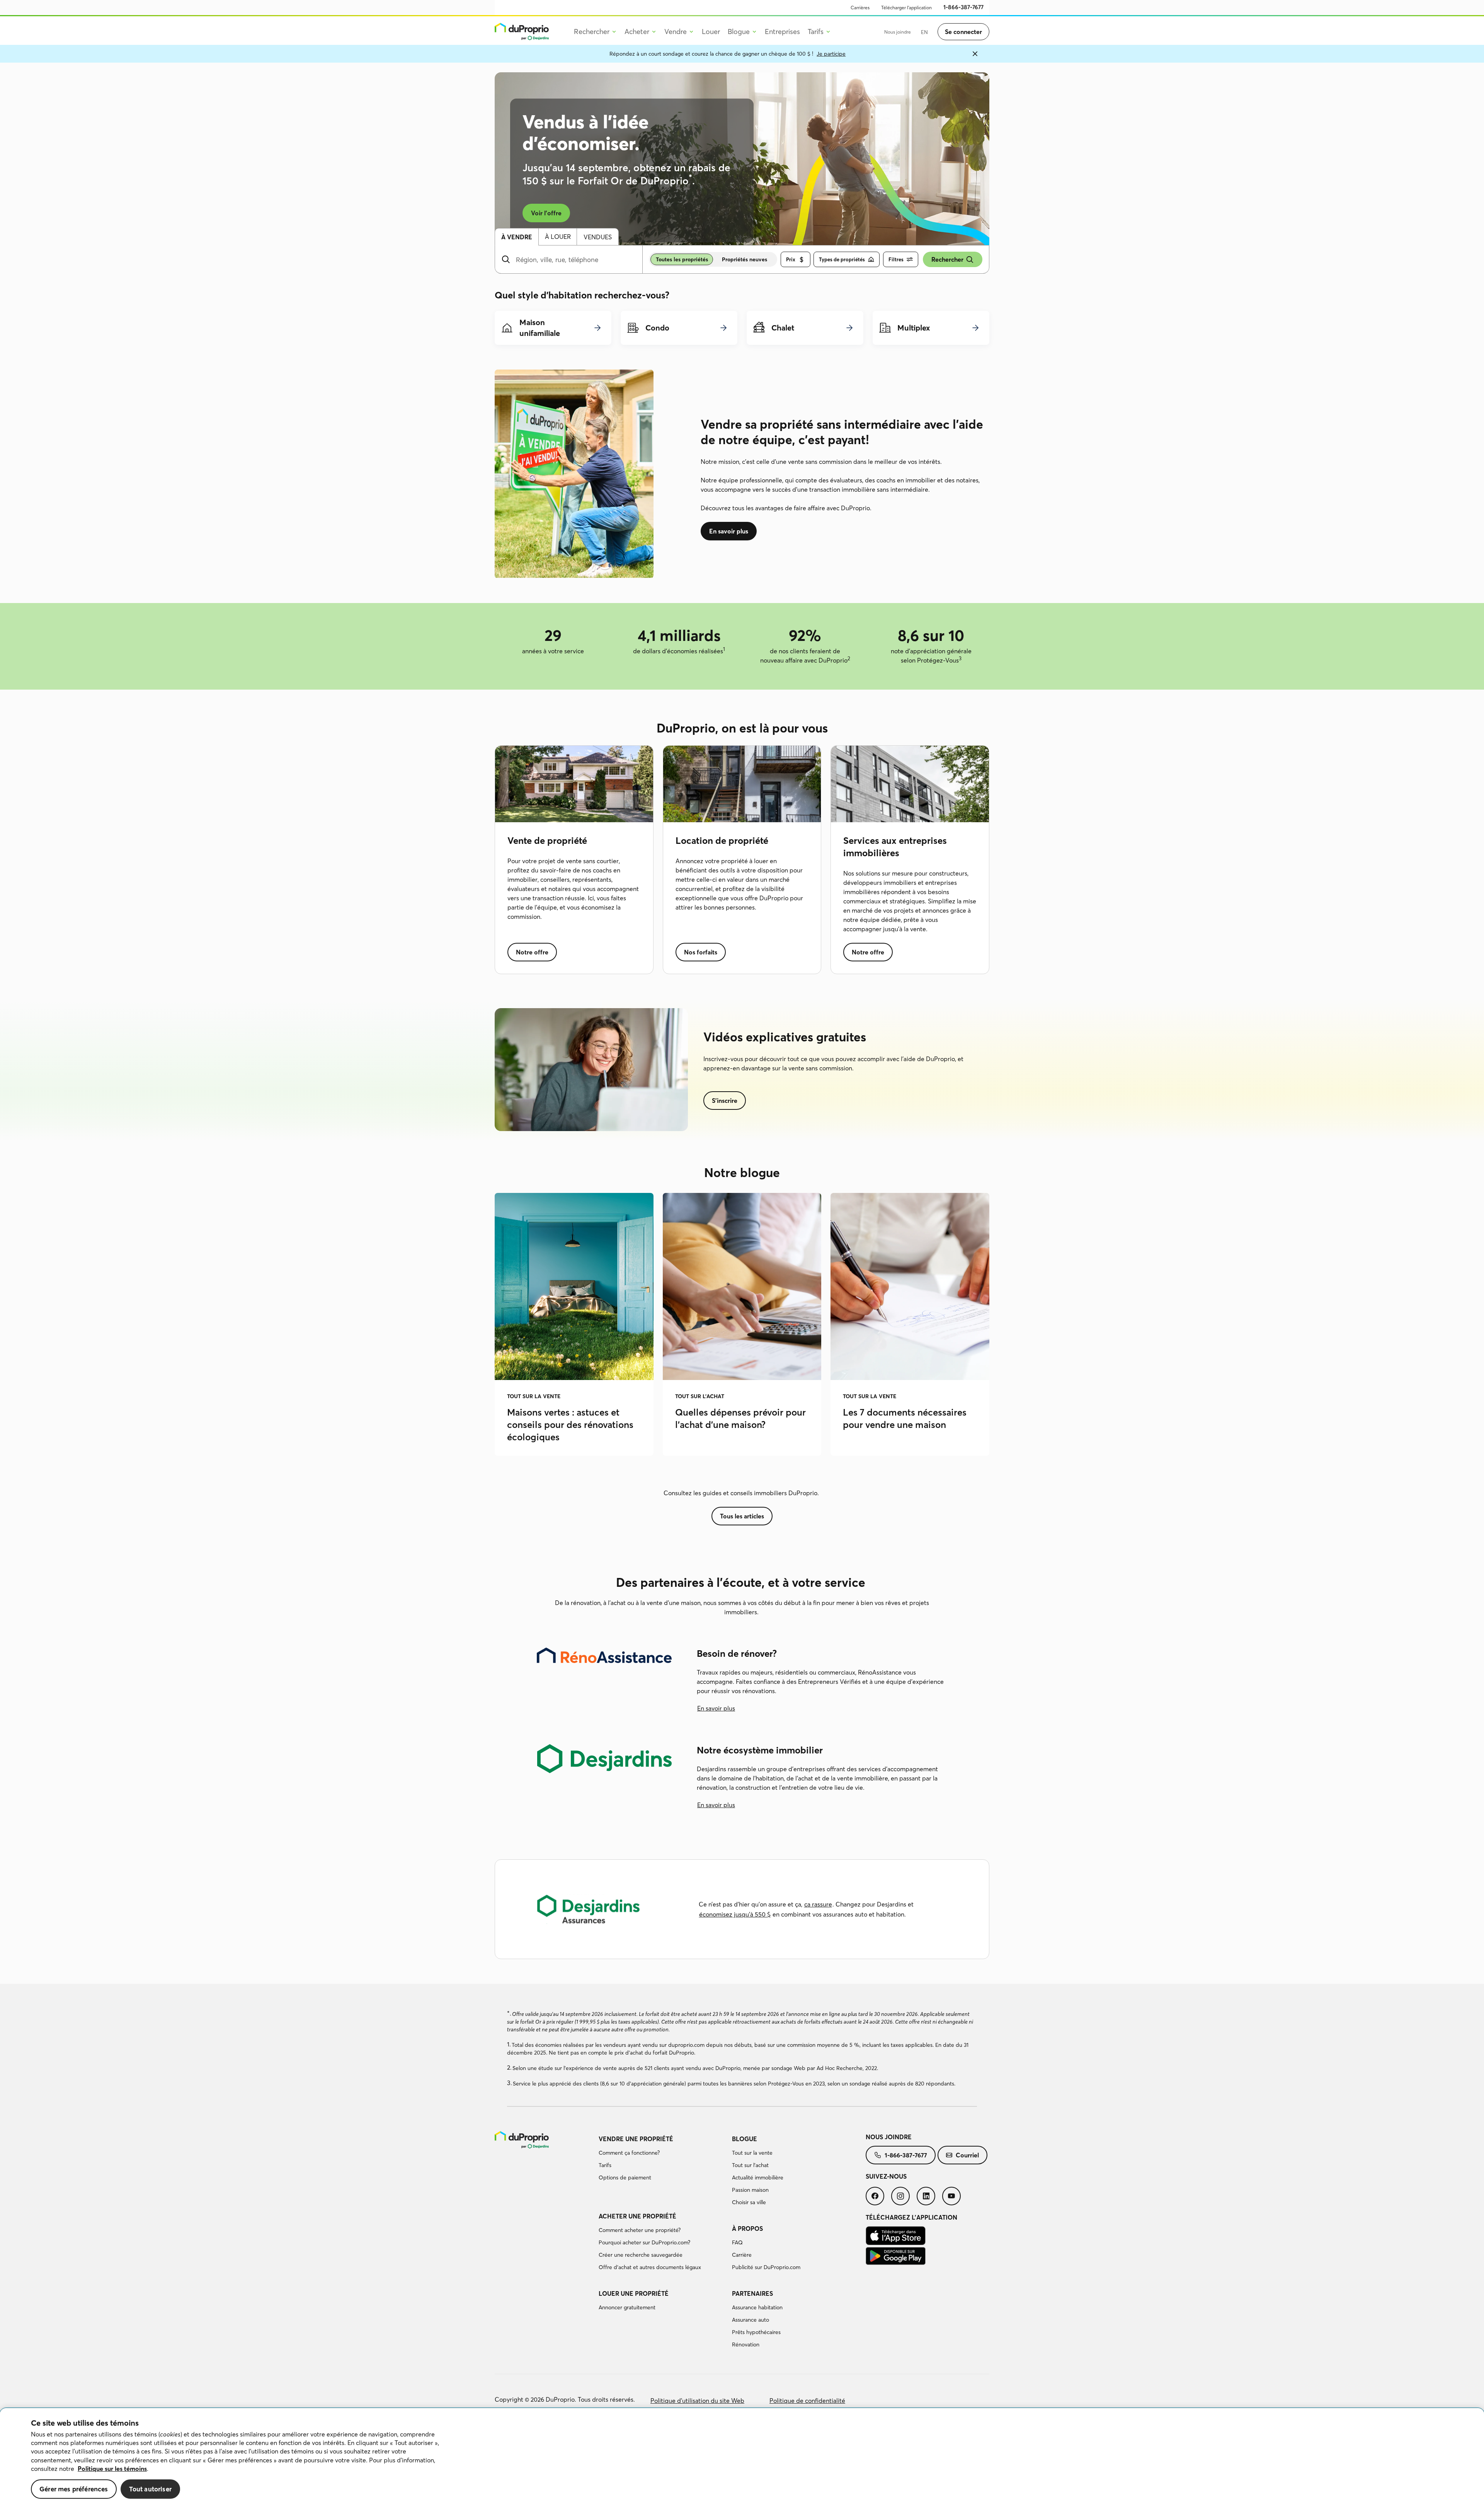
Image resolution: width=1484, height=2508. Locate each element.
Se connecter (963, 32)
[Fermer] (975, 54)
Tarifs (605, 2165)
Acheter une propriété (637, 2216)
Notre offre (532, 952)
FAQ (737, 2242)
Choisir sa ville (749, 2202)
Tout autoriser (150, 2489)
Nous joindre (889, 2137)
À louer (558, 237)
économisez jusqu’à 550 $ (735, 1914)
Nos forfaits (701, 952)
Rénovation (746, 2344)
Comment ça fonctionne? (629, 2153)
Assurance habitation (757, 2307)
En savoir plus (729, 531)
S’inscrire (725, 1101)
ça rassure (818, 1904)
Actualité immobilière (758, 2177)
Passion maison (750, 2190)
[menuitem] (860, 8)
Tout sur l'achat (750, 2165)
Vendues (598, 237)
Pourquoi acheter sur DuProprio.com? (644, 2242)
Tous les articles (742, 1516)
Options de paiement (625, 2177)
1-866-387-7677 (906, 2155)
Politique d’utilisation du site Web (697, 2401)
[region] (742, 2458)
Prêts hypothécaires (756, 2332)
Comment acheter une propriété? (640, 2230)
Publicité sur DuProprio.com (766, 2267)
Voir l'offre (546, 213)
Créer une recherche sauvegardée (641, 2255)
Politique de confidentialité (807, 2401)
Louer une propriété (634, 2293)
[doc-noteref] (690, 181)
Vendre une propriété (636, 2139)
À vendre (517, 237)
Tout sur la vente (752, 2153)
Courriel (967, 2155)
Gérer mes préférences (74, 2489)
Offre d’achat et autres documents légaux (650, 2267)
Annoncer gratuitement (627, 2307)
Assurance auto (751, 2320)
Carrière (742, 2255)
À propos (747, 2229)
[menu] (526, 32)
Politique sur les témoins (112, 2469)
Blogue (745, 2139)
